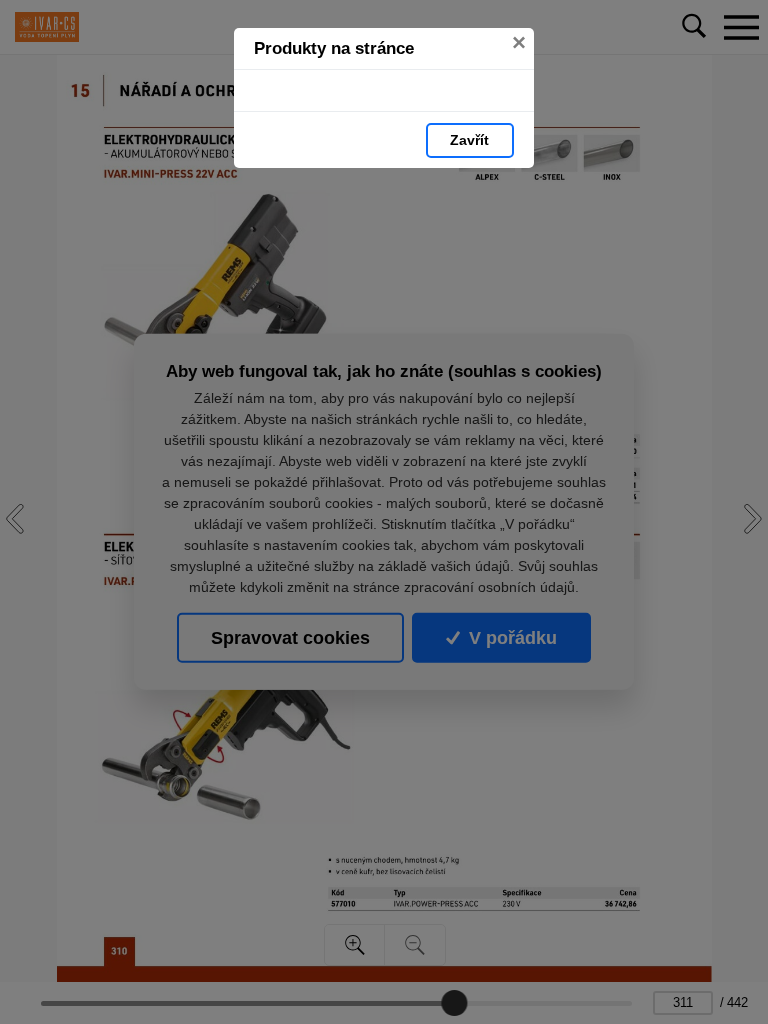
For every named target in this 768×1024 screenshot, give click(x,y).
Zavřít (469, 140)
